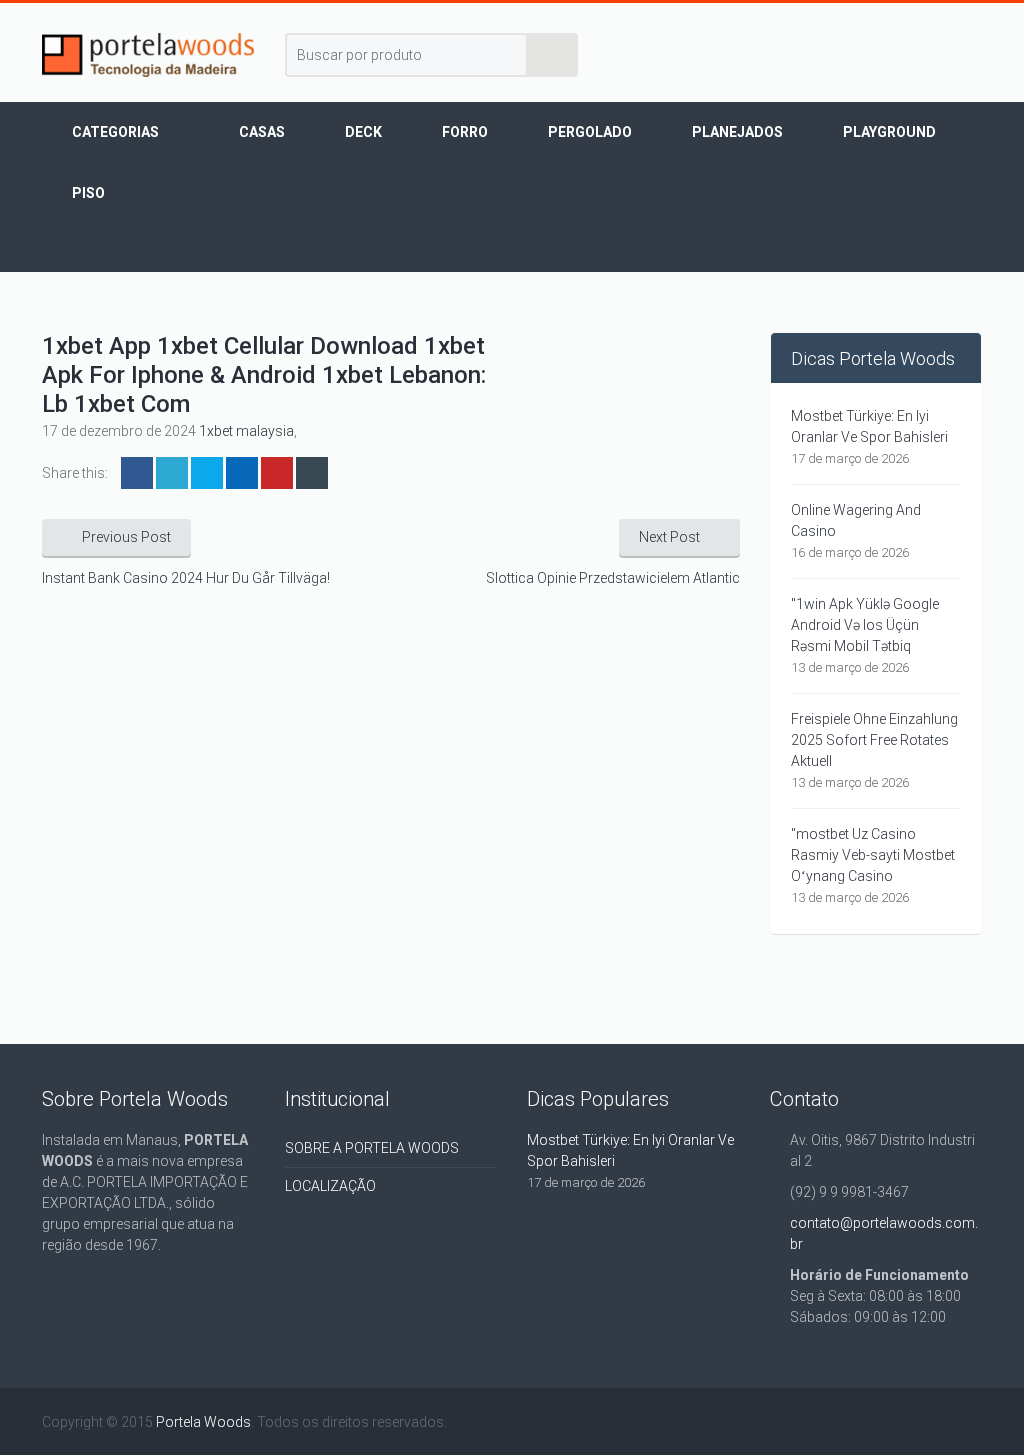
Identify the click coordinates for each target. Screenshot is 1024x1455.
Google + (242, 473)
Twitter (172, 473)
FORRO (465, 132)
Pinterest (277, 473)
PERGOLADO (590, 132)
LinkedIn (207, 473)
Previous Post (126, 537)
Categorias (115, 132)
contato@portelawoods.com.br (884, 1233)
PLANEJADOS (737, 132)
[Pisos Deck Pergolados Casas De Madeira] (148, 55)
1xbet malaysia (246, 431)
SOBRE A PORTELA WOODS (372, 1148)
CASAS (262, 132)
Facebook (137, 473)
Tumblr (312, 473)
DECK (363, 132)
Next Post (669, 537)
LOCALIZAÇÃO (330, 1186)
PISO (88, 193)
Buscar (553, 55)
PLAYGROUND (889, 132)
